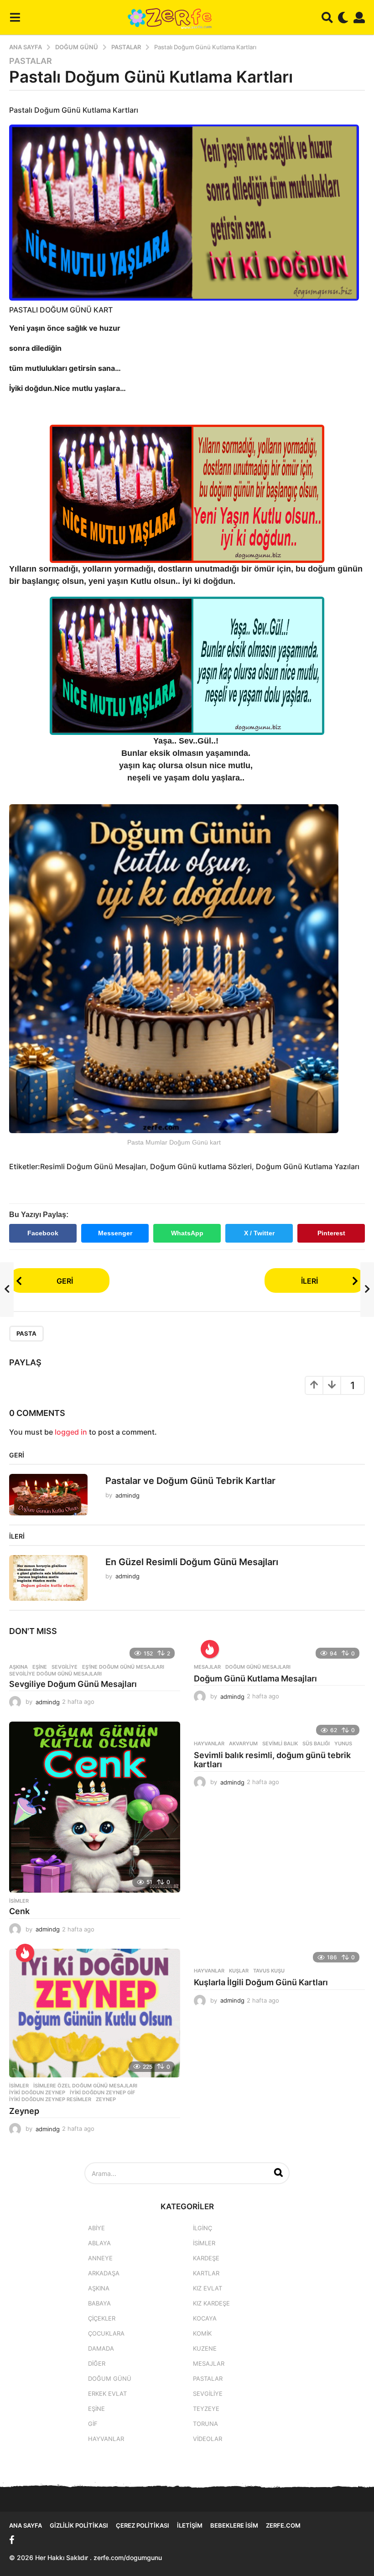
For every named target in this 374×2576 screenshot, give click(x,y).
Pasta (26, 1333)
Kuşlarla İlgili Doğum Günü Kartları (261, 1982)
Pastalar (31, 61)
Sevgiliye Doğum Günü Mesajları (73, 1684)
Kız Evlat (208, 2288)
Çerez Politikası (143, 2525)
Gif (93, 2424)
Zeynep (106, 2099)
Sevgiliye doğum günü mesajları (55, 1674)
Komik (202, 2333)
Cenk (19, 1911)
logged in (71, 1432)
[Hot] (210, 1649)
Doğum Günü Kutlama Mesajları (255, 1678)
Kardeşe (206, 2258)
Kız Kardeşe (211, 2303)
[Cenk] (95, 1807)
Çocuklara (106, 2333)
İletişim (190, 2525)
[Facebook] (12, 2540)
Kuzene (205, 2348)
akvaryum (243, 1743)
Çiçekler (102, 2318)
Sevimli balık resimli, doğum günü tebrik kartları (272, 1760)
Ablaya (99, 2243)
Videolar (208, 2439)
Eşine (40, 1667)
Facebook (43, 1233)
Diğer (97, 2363)
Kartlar (206, 2273)
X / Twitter (259, 1233)
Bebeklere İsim (234, 2525)
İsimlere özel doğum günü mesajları (85, 2086)
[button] (15, 17)
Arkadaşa (104, 2273)
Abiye (96, 2228)
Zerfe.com (283, 2525)
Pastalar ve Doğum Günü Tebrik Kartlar (190, 1481)
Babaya (99, 2303)
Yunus (343, 1743)
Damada (101, 2348)
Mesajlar (207, 1667)
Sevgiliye (65, 1667)
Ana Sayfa (26, 2525)
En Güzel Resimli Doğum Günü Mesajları (192, 1562)
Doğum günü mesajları (258, 1667)
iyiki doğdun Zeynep (37, 2092)
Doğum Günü (110, 2378)
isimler (19, 1901)
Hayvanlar (209, 1743)
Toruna (205, 2424)
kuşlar (239, 1971)
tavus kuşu (269, 1971)
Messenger (115, 1233)
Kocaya (205, 2318)
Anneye (100, 2258)
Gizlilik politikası (79, 2525)
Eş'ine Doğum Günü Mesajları (123, 1667)
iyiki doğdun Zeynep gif (102, 2092)
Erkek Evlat (107, 2394)
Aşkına (18, 1667)
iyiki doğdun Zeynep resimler (50, 2099)
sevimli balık (280, 1743)
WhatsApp (187, 1233)
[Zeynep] (95, 2013)
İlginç (203, 2228)
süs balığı (316, 1743)
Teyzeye (206, 2409)
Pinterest (331, 1233)
